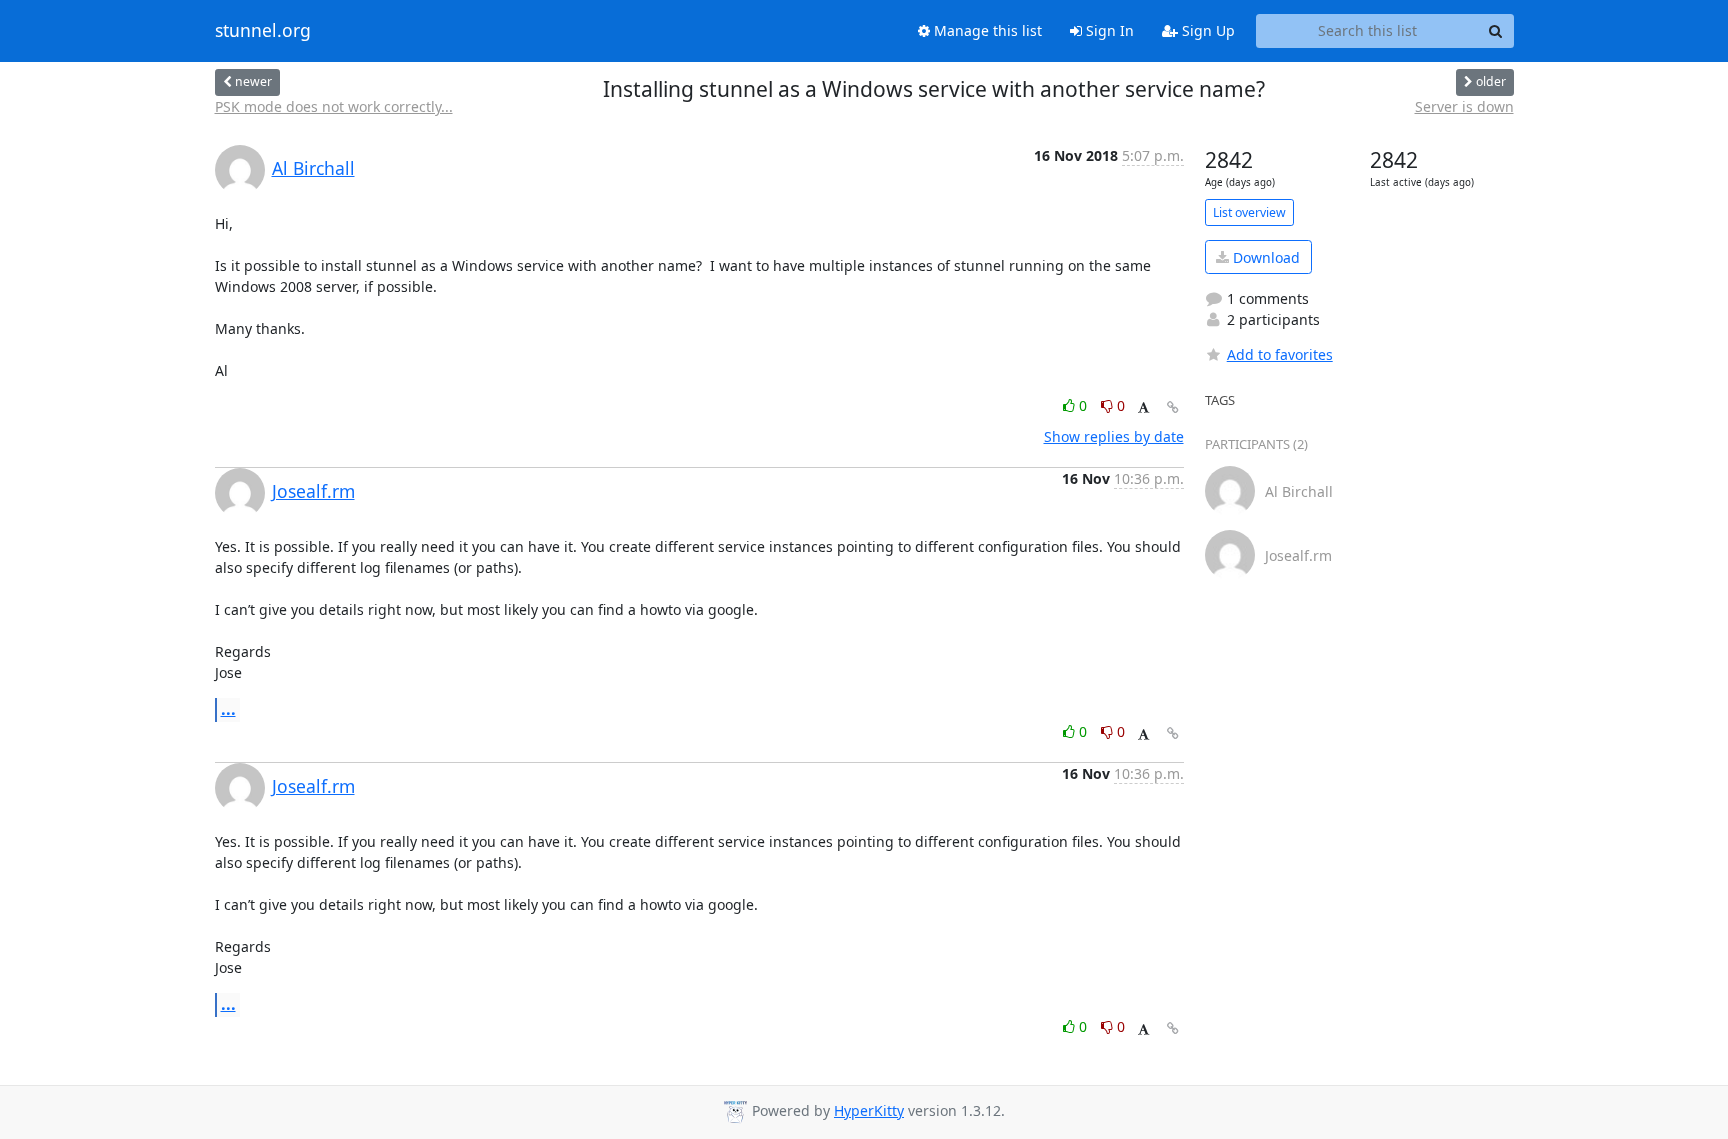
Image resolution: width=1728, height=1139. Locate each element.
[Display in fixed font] (1143, 408)
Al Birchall (313, 168)
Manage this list (986, 30)
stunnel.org (263, 31)
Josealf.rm (313, 491)
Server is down (1464, 106)
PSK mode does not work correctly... (334, 106)
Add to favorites (1280, 354)
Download (1264, 257)
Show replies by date (1114, 436)
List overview (1249, 212)
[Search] (1496, 31)
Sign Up (1206, 30)
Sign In (1108, 30)
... (228, 709)
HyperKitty (869, 1110)
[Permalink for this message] (1173, 407)
